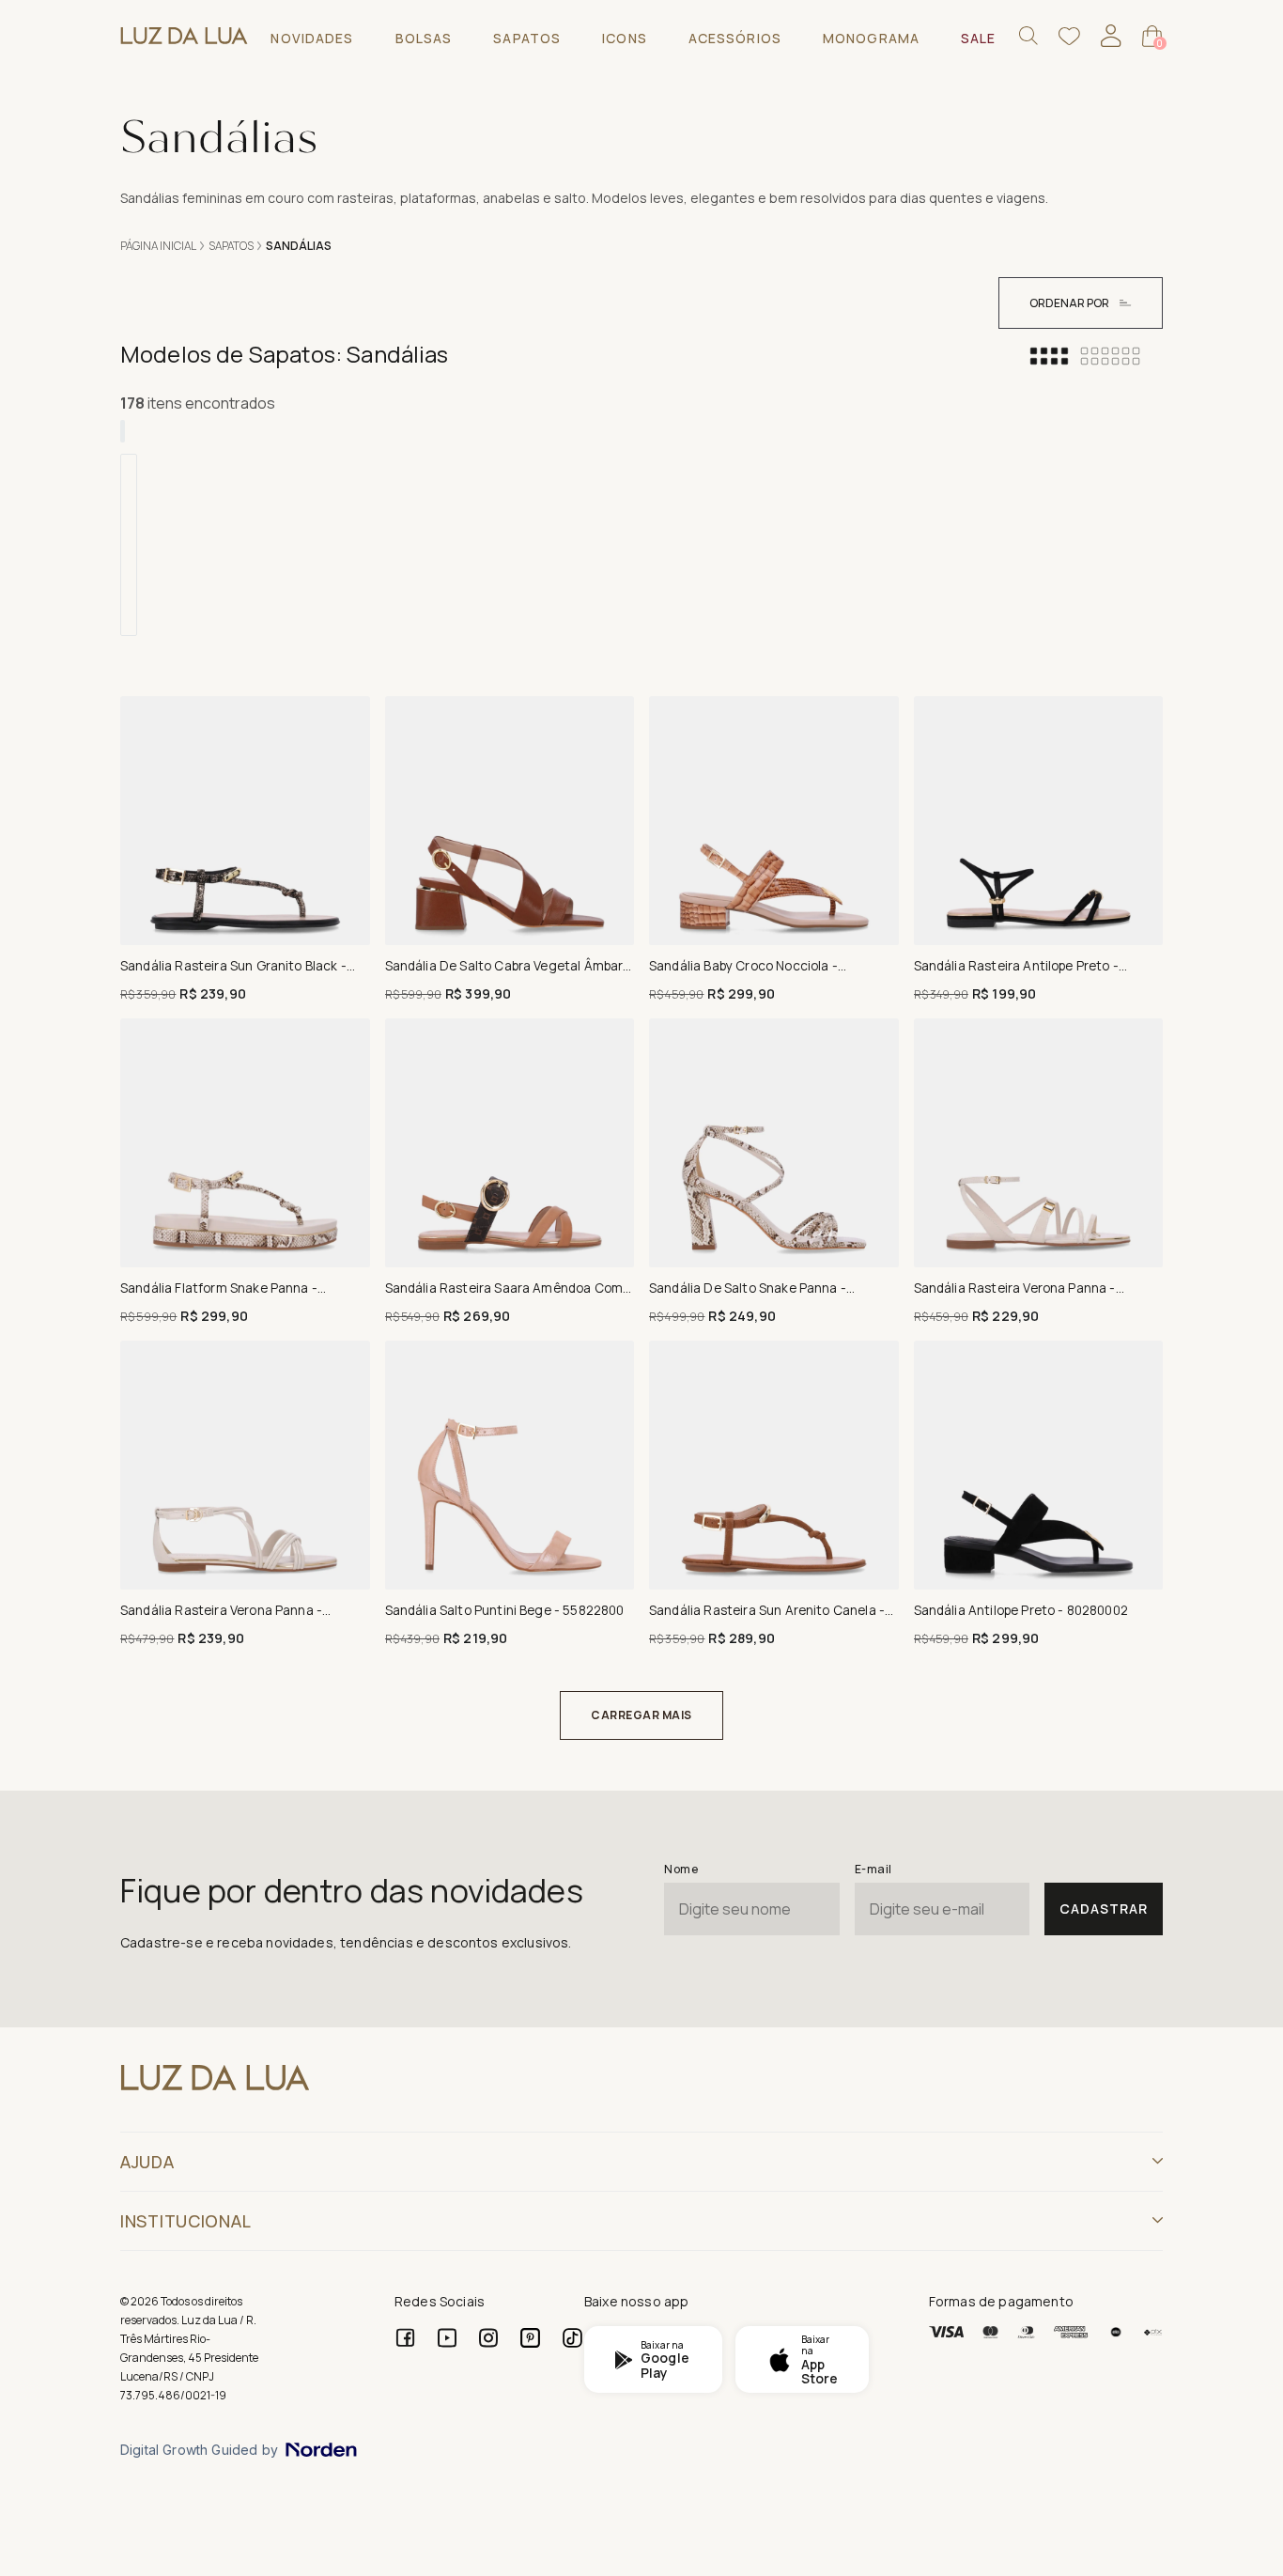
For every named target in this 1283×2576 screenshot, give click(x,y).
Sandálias (299, 246)
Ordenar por (1069, 303)
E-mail (873, 1869)
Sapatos (231, 246)
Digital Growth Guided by (199, 2450)
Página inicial (158, 246)
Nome (681, 1869)
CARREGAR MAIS (641, 1715)
